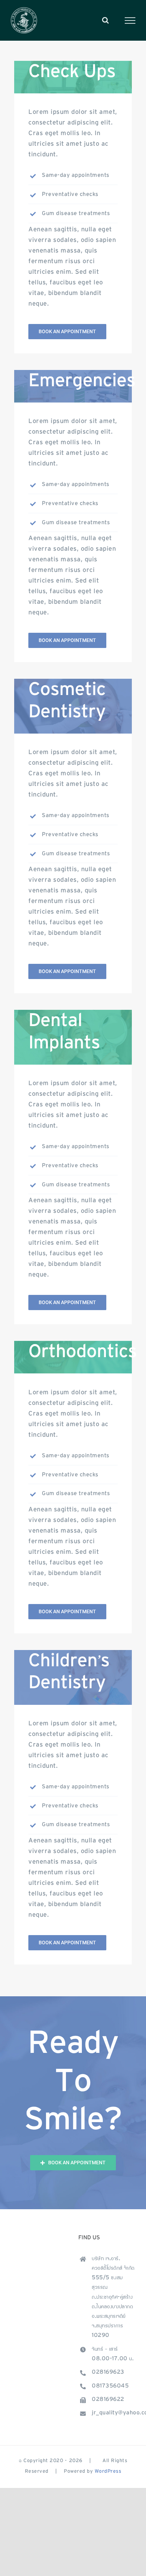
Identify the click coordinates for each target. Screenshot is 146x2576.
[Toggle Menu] (130, 21)
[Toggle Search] (106, 20)
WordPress (108, 2472)
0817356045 (110, 2386)
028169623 (108, 2373)
